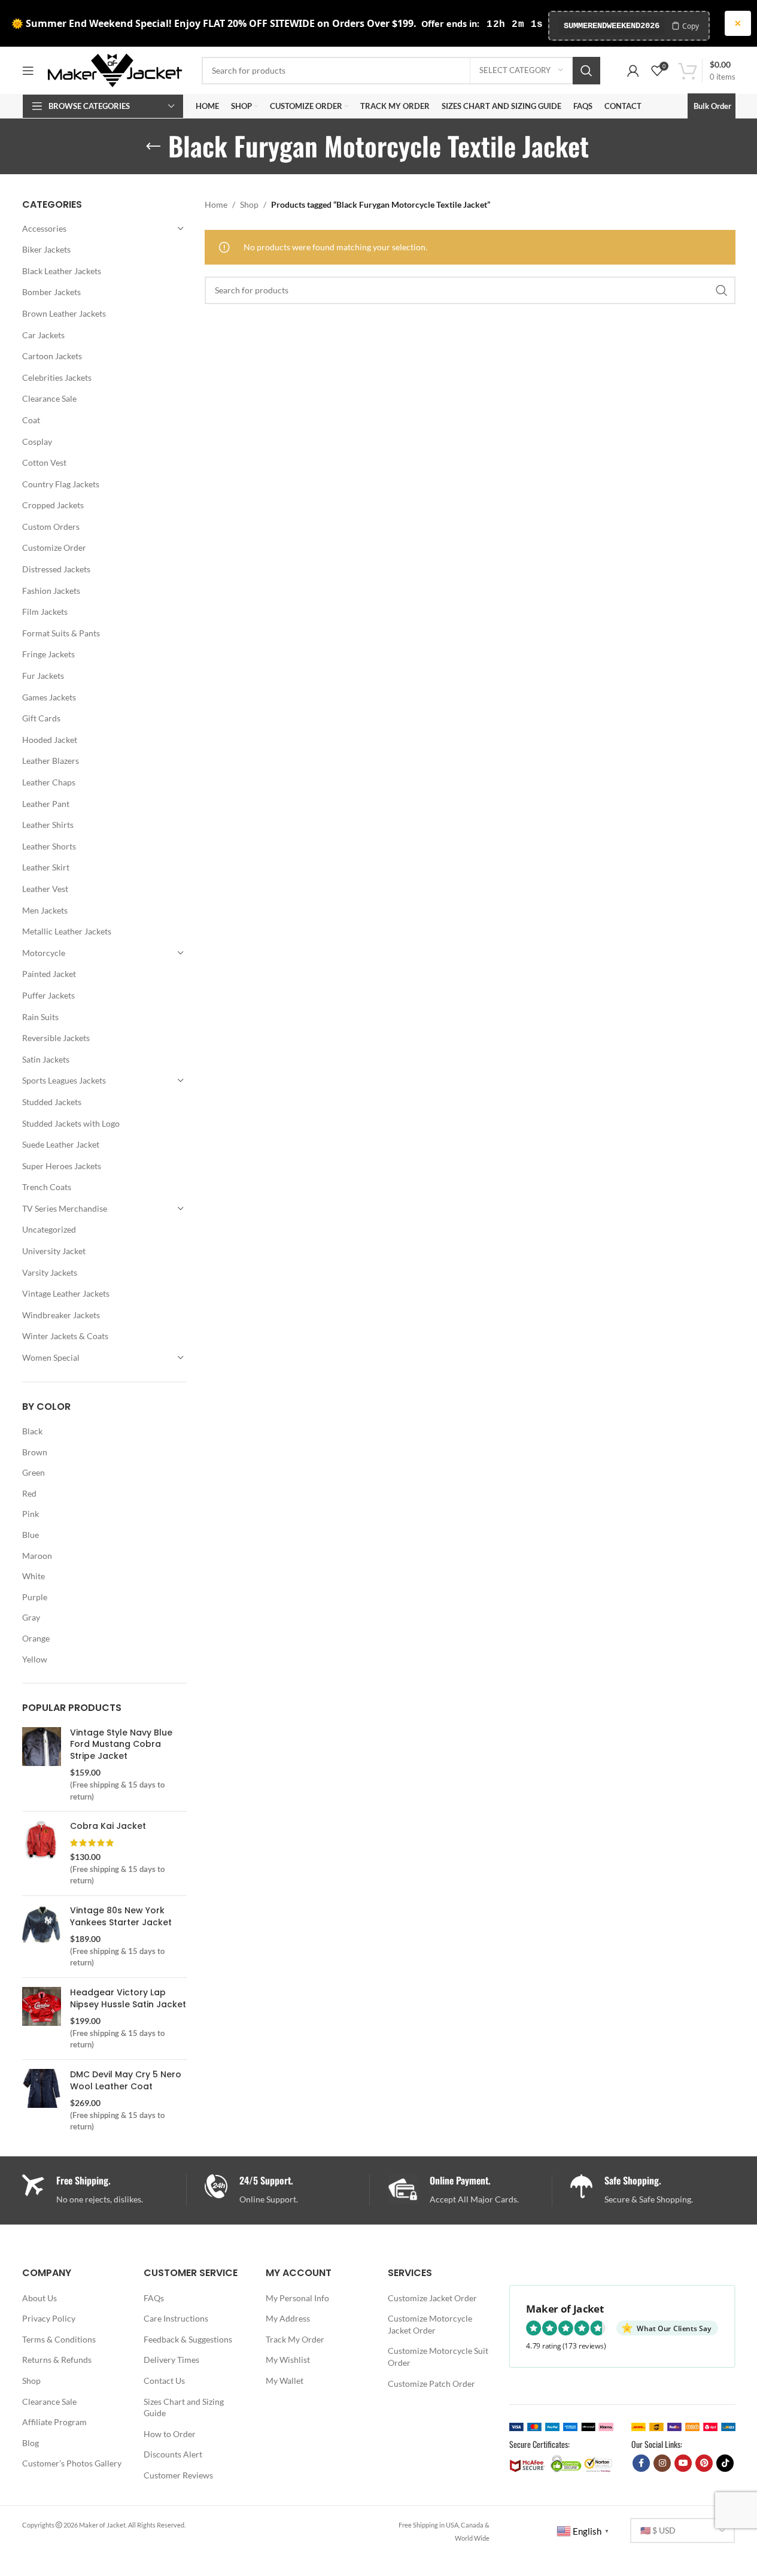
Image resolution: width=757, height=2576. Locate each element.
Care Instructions (176, 2318)
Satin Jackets (46, 1059)
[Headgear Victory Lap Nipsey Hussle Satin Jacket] (42, 2019)
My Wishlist (288, 2360)
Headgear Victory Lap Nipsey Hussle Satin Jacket (128, 1999)
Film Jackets (45, 612)
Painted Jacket (49, 974)
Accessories (44, 228)
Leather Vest (45, 889)
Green (34, 1472)
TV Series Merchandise (65, 1208)
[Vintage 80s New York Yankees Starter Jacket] (42, 1937)
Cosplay (37, 442)
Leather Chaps (49, 782)
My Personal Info (297, 2298)
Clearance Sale (49, 398)
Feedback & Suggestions (188, 2339)
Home (216, 204)
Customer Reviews (178, 2475)
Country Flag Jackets (61, 484)
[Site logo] (115, 69)
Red (29, 1493)
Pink (31, 1514)
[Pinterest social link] (704, 2463)
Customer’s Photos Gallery (72, 2463)
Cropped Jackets (53, 505)
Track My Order (295, 2339)
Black (32, 1431)
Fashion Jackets (51, 591)
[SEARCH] (586, 71)
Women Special (51, 1357)
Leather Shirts (48, 825)
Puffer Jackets (48, 995)
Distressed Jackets (56, 569)
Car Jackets (43, 335)
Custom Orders (51, 527)
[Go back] (153, 147)
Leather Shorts (49, 846)
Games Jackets (49, 697)
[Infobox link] (287, 2190)
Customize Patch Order (431, 2384)
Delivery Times (171, 2360)
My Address (288, 2318)
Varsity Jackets (50, 1272)
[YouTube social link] (683, 2463)
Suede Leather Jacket (61, 1144)
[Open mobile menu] (28, 71)
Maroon (37, 1556)
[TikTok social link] (725, 2463)
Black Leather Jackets (62, 271)
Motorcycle (44, 953)
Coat (31, 420)
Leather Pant (46, 804)
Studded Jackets (52, 1102)
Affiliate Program (54, 2422)
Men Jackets (45, 910)
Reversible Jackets (56, 1038)
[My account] (633, 71)
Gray (31, 1617)
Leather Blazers (51, 761)
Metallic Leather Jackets (67, 931)
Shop (249, 204)
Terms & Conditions (59, 2339)
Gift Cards (41, 718)
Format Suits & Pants (61, 633)
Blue (31, 1535)
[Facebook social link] (641, 2463)
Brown (35, 1452)
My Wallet (285, 2381)
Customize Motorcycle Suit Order (438, 2357)
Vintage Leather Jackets (66, 1293)
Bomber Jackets (51, 292)
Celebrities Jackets (57, 377)
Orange (36, 1638)
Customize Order (54, 547)
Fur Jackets (43, 676)
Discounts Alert (173, 2454)
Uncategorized (49, 1229)
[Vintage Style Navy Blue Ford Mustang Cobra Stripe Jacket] (42, 1765)
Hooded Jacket (50, 740)
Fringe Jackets (48, 654)
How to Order (170, 2434)
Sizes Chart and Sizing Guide (184, 2407)
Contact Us (164, 2381)
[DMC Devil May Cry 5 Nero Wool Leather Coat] (42, 2101)
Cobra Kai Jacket (108, 1826)
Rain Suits (40, 1017)
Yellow (35, 1659)
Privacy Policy (49, 2318)
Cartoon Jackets (52, 356)
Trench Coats (47, 1187)
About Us (39, 2298)
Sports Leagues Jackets (64, 1080)
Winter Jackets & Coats (65, 1336)
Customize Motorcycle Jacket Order (430, 2324)
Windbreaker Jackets (61, 1315)
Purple (35, 1597)
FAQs (154, 2298)
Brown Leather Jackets (64, 313)
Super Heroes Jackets (62, 1166)
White (34, 1576)
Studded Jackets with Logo (71, 1123)
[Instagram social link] (662, 2463)
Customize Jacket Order (432, 2298)
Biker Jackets (46, 249)
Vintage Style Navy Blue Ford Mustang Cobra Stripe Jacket (121, 1744)
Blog (31, 2443)
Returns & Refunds (57, 2360)
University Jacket (54, 1251)
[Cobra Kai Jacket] (42, 1853)
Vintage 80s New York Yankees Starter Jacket (121, 1917)
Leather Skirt (46, 867)
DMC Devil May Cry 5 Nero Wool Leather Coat (126, 2081)
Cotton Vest (44, 462)
